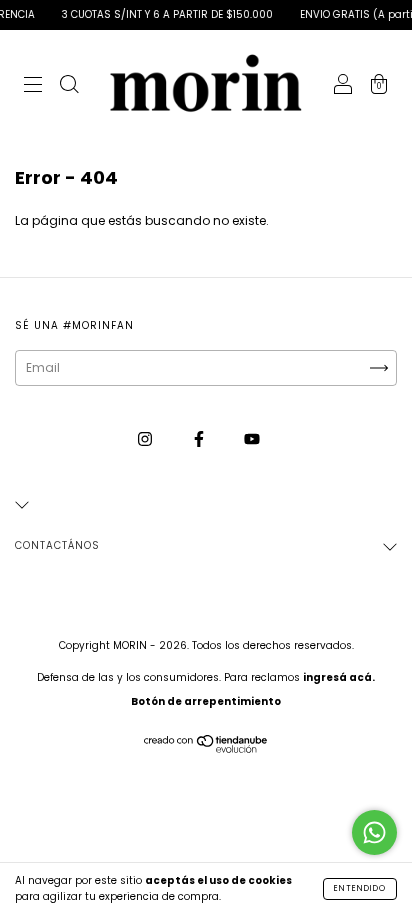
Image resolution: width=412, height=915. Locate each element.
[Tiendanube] (206, 748)
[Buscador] (69, 86)
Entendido (360, 888)
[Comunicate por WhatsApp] (374, 832)
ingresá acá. (339, 677)
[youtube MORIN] (252, 438)
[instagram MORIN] (146, 438)
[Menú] (33, 86)
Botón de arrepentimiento (206, 701)
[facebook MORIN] (200, 438)
